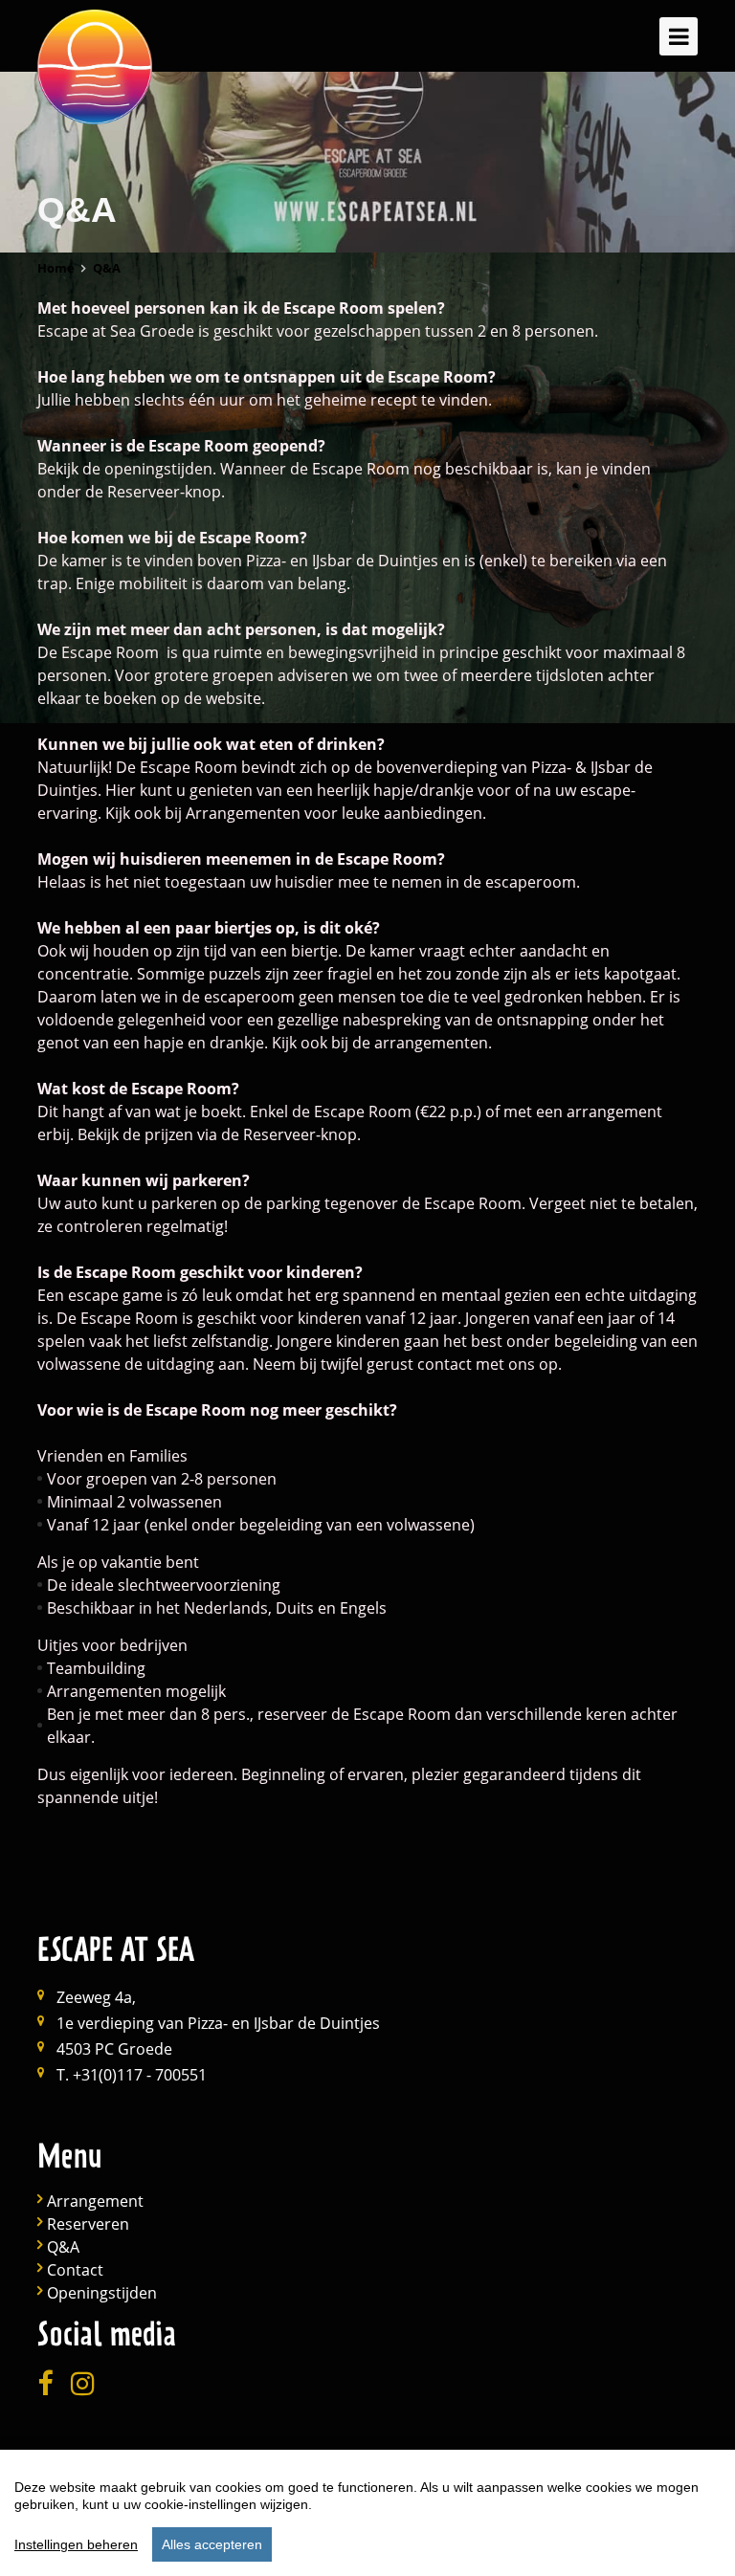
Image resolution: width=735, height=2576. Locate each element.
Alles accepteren (212, 2544)
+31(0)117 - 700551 (140, 2075)
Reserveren (88, 2224)
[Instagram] (83, 2384)
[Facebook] (45, 2384)
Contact (75, 2270)
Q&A (63, 2247)
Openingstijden (102, 2293)
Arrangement (95, 2202)
